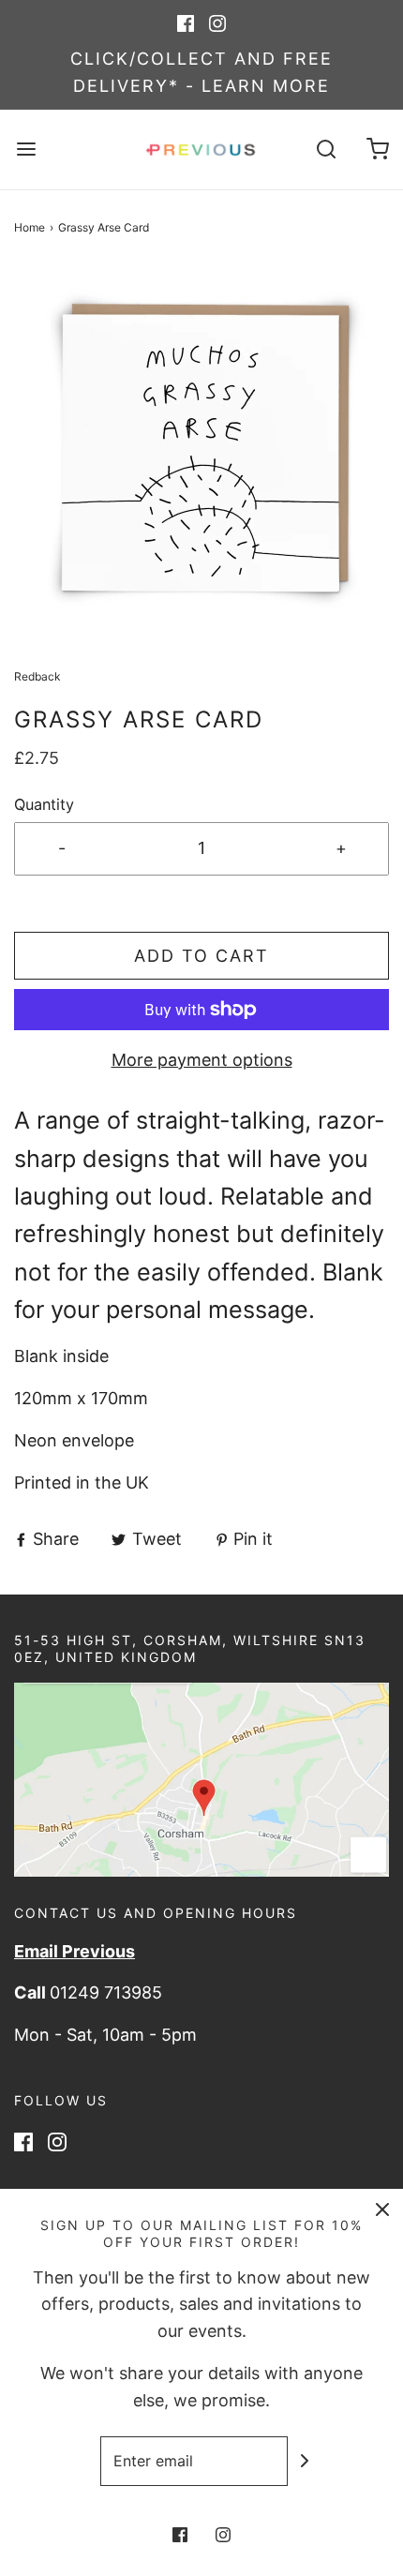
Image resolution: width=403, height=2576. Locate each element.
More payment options (202, 1060)
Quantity (44, 804)
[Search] (326, 150)
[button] (201, 452)
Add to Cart (201, 956)
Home (30, 227)
